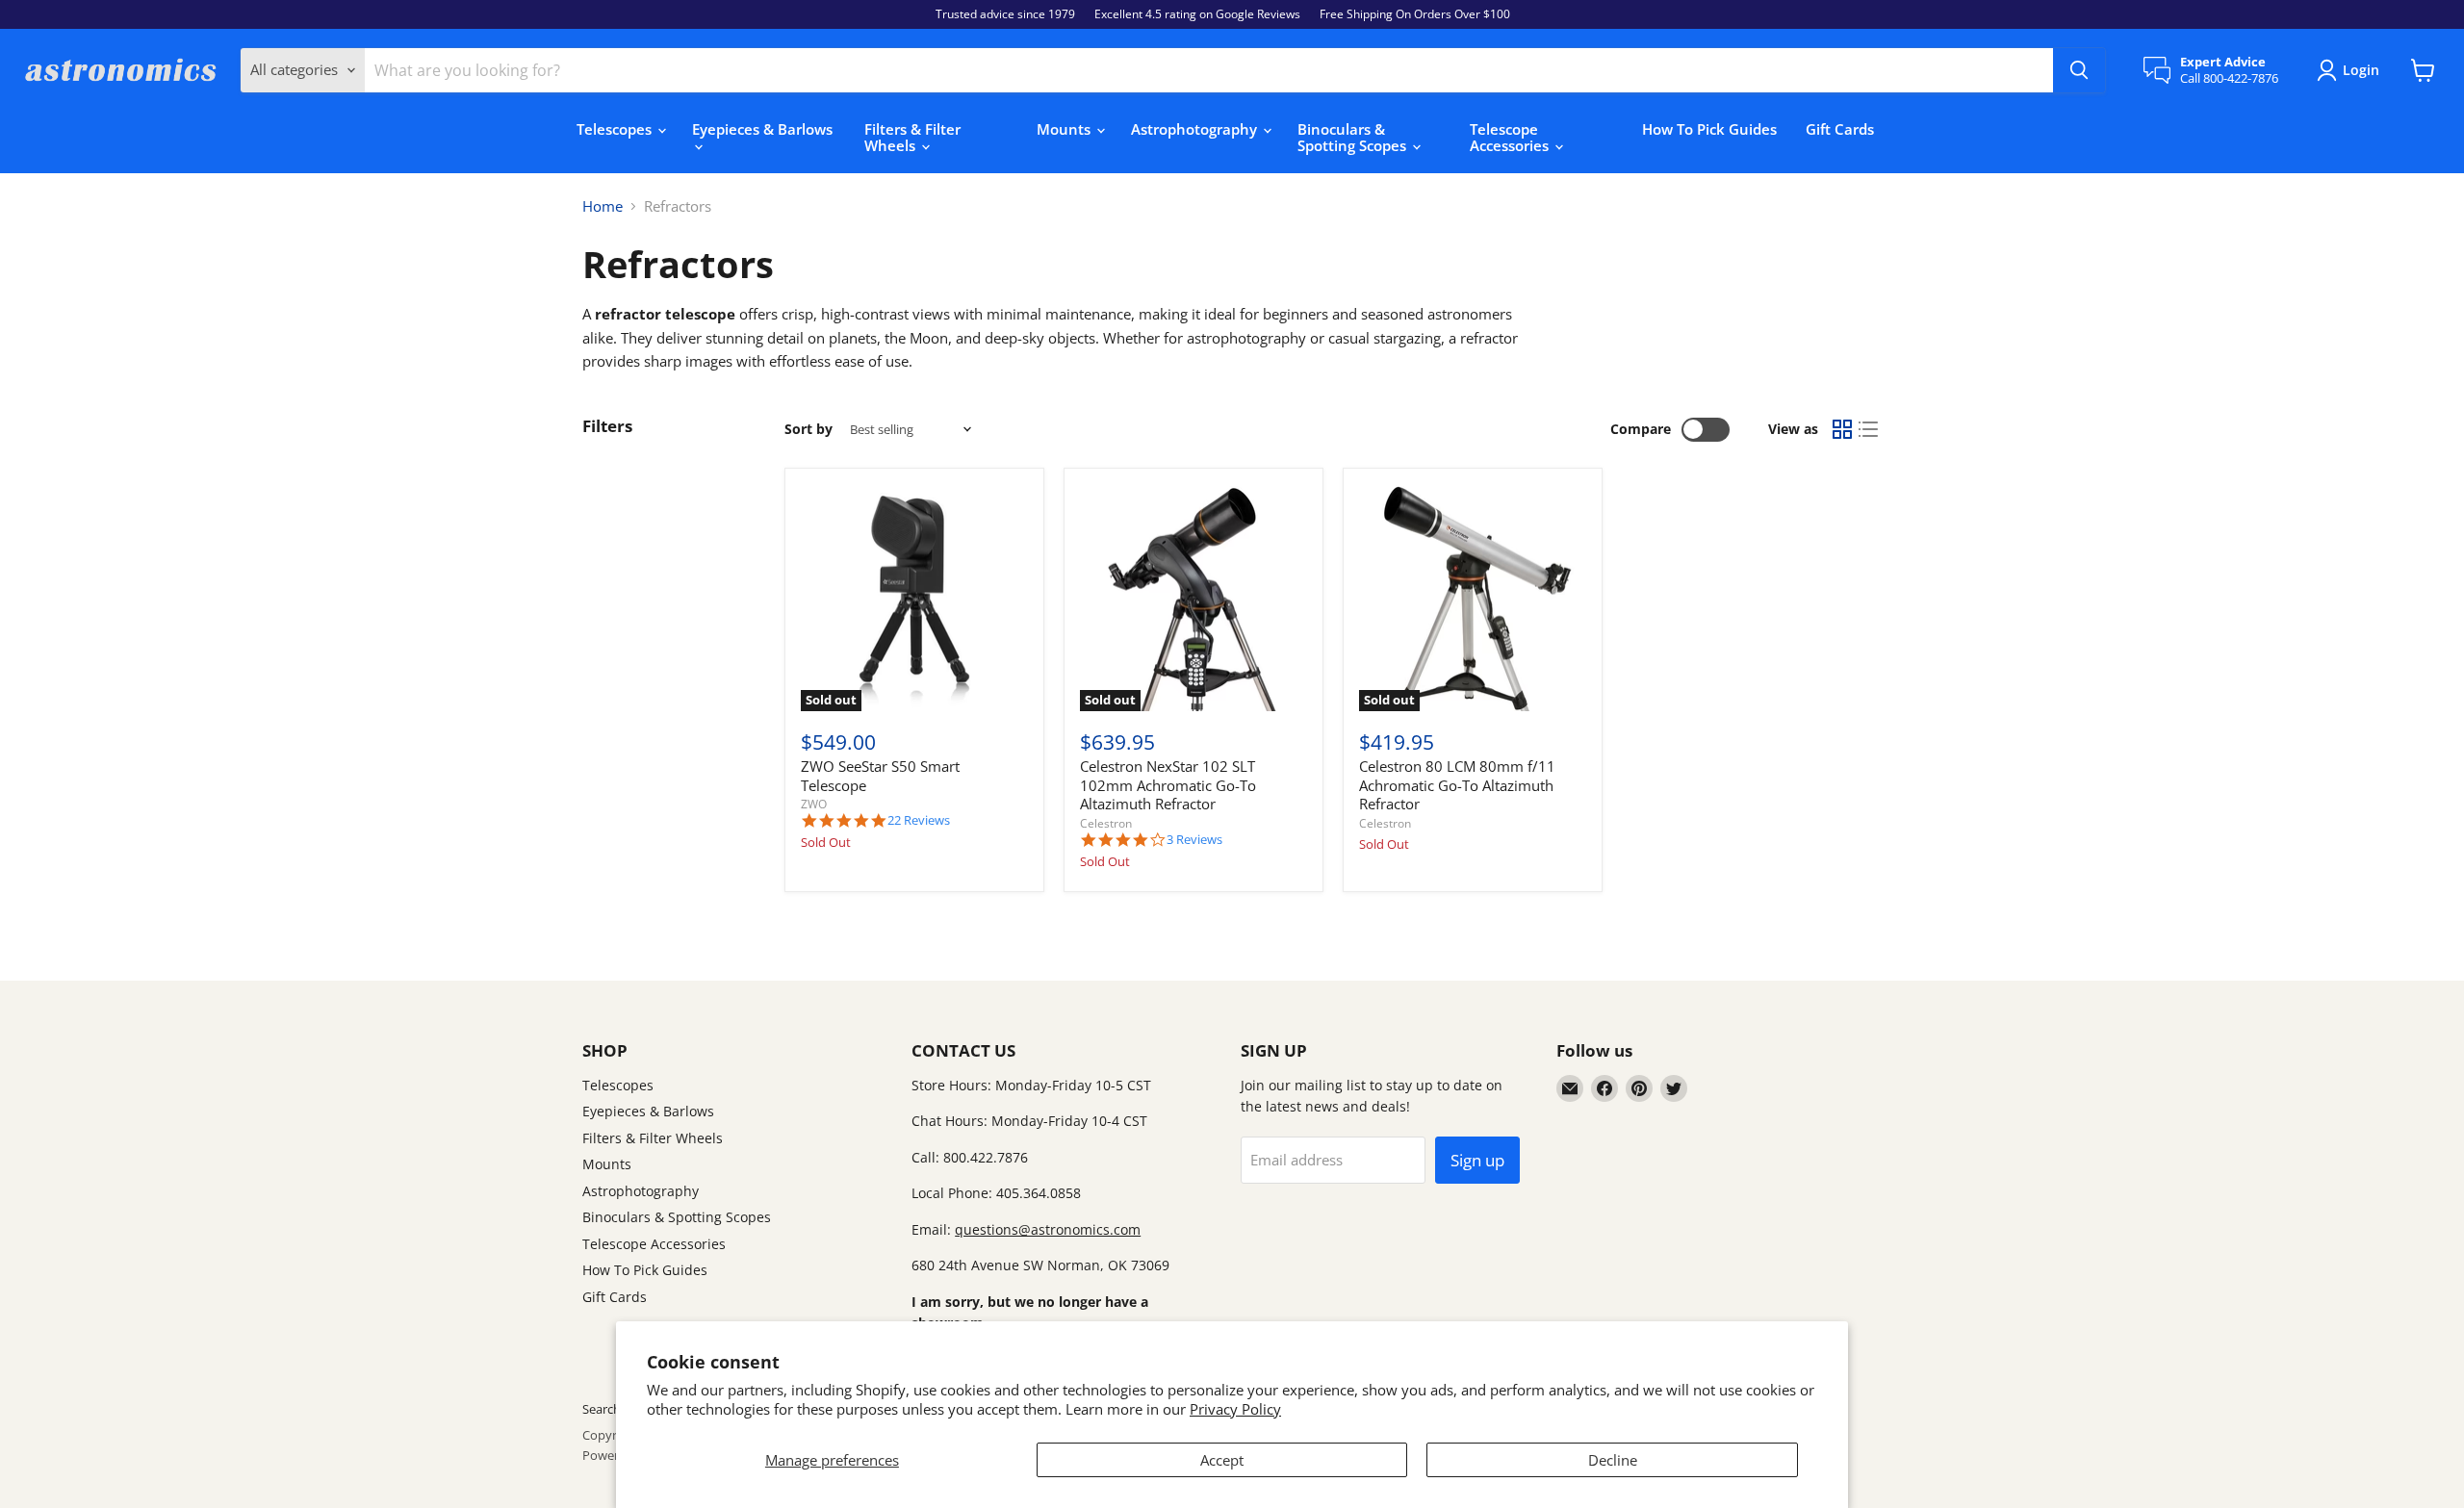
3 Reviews (1194, 840)
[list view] (1869, 430)
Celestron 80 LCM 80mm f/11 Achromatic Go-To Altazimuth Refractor (1457, 785)
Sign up (1477, 1160)
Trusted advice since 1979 (1005, 14)
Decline (1613, 1460)
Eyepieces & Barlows (762, 129)
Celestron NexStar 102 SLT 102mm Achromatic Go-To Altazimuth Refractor (1168, 785)
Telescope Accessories (1511, 137)
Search (602, 1409)
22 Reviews (919, 820)
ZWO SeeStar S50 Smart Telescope (880, 776)
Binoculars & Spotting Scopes (1354, 137)
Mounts (1065, 129)
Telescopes (616, 129)
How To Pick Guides (1709, 129)
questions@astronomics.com (1048, 1229)
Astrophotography (1196, 129)
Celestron (1106, 823)
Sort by (808, 429)
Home (603, 206)
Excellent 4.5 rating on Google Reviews (1197, 14)
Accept (1222, 1460)
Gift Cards (1840, 129)
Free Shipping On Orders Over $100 (1415, 14)
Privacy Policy (1235, 1409)
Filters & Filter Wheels (912, 137)
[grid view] (1842, 430)
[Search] (2079, 70)
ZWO (814, 804)
